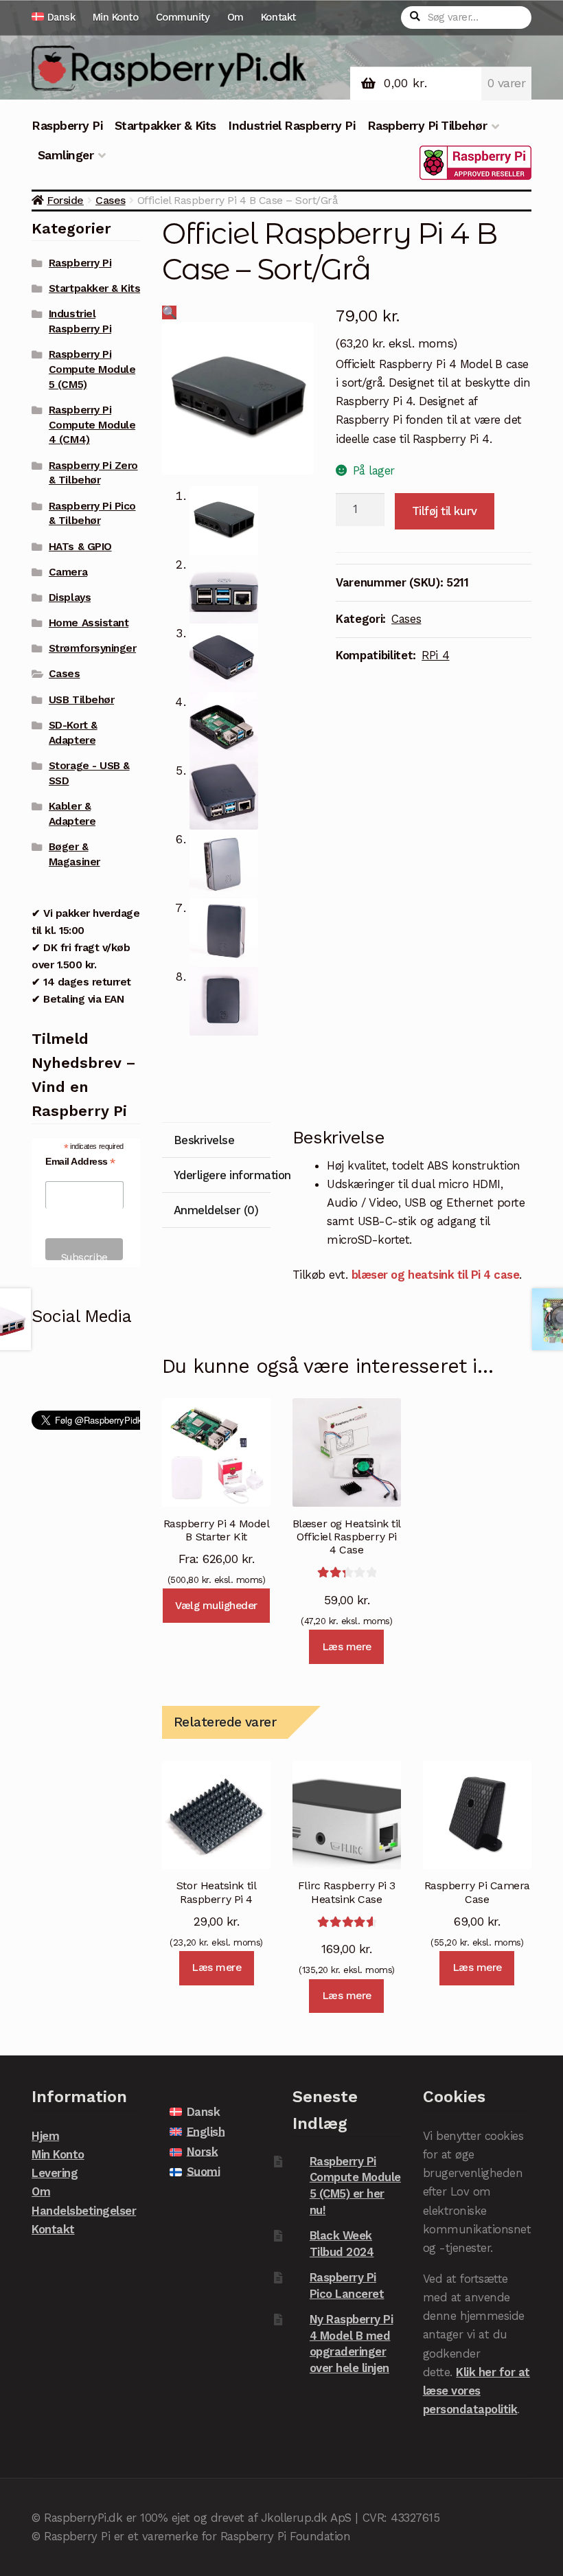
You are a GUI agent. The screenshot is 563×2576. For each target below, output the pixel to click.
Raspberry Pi (67, 126)
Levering (55, 2173)
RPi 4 (435, 655)
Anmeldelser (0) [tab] (216, 1210)
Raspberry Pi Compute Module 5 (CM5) (92, 369)
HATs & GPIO (80, 547)
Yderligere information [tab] (222, 1175)
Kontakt (278, 17)
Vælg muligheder (216, 1606)
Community (183, 17)
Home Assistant (89, 623)
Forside (65, 200)
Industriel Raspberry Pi (291, 126)
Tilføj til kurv (445, 511)
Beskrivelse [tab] (204, 1140)
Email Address (80, 1162)
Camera (68, 572)
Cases (111, 200)
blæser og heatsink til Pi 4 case (435, 1275)
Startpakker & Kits (165, 126)
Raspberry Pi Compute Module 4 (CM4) (92, 425)
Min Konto (116, 17)
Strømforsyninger (92, 648)
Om (235, 17)
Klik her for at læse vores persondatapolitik (476, 2391)
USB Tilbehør (81, 700)
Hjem (45, 2136)
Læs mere (347, 1647)
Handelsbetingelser (84, 2211)
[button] (170, 312)
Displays (70, 597)
